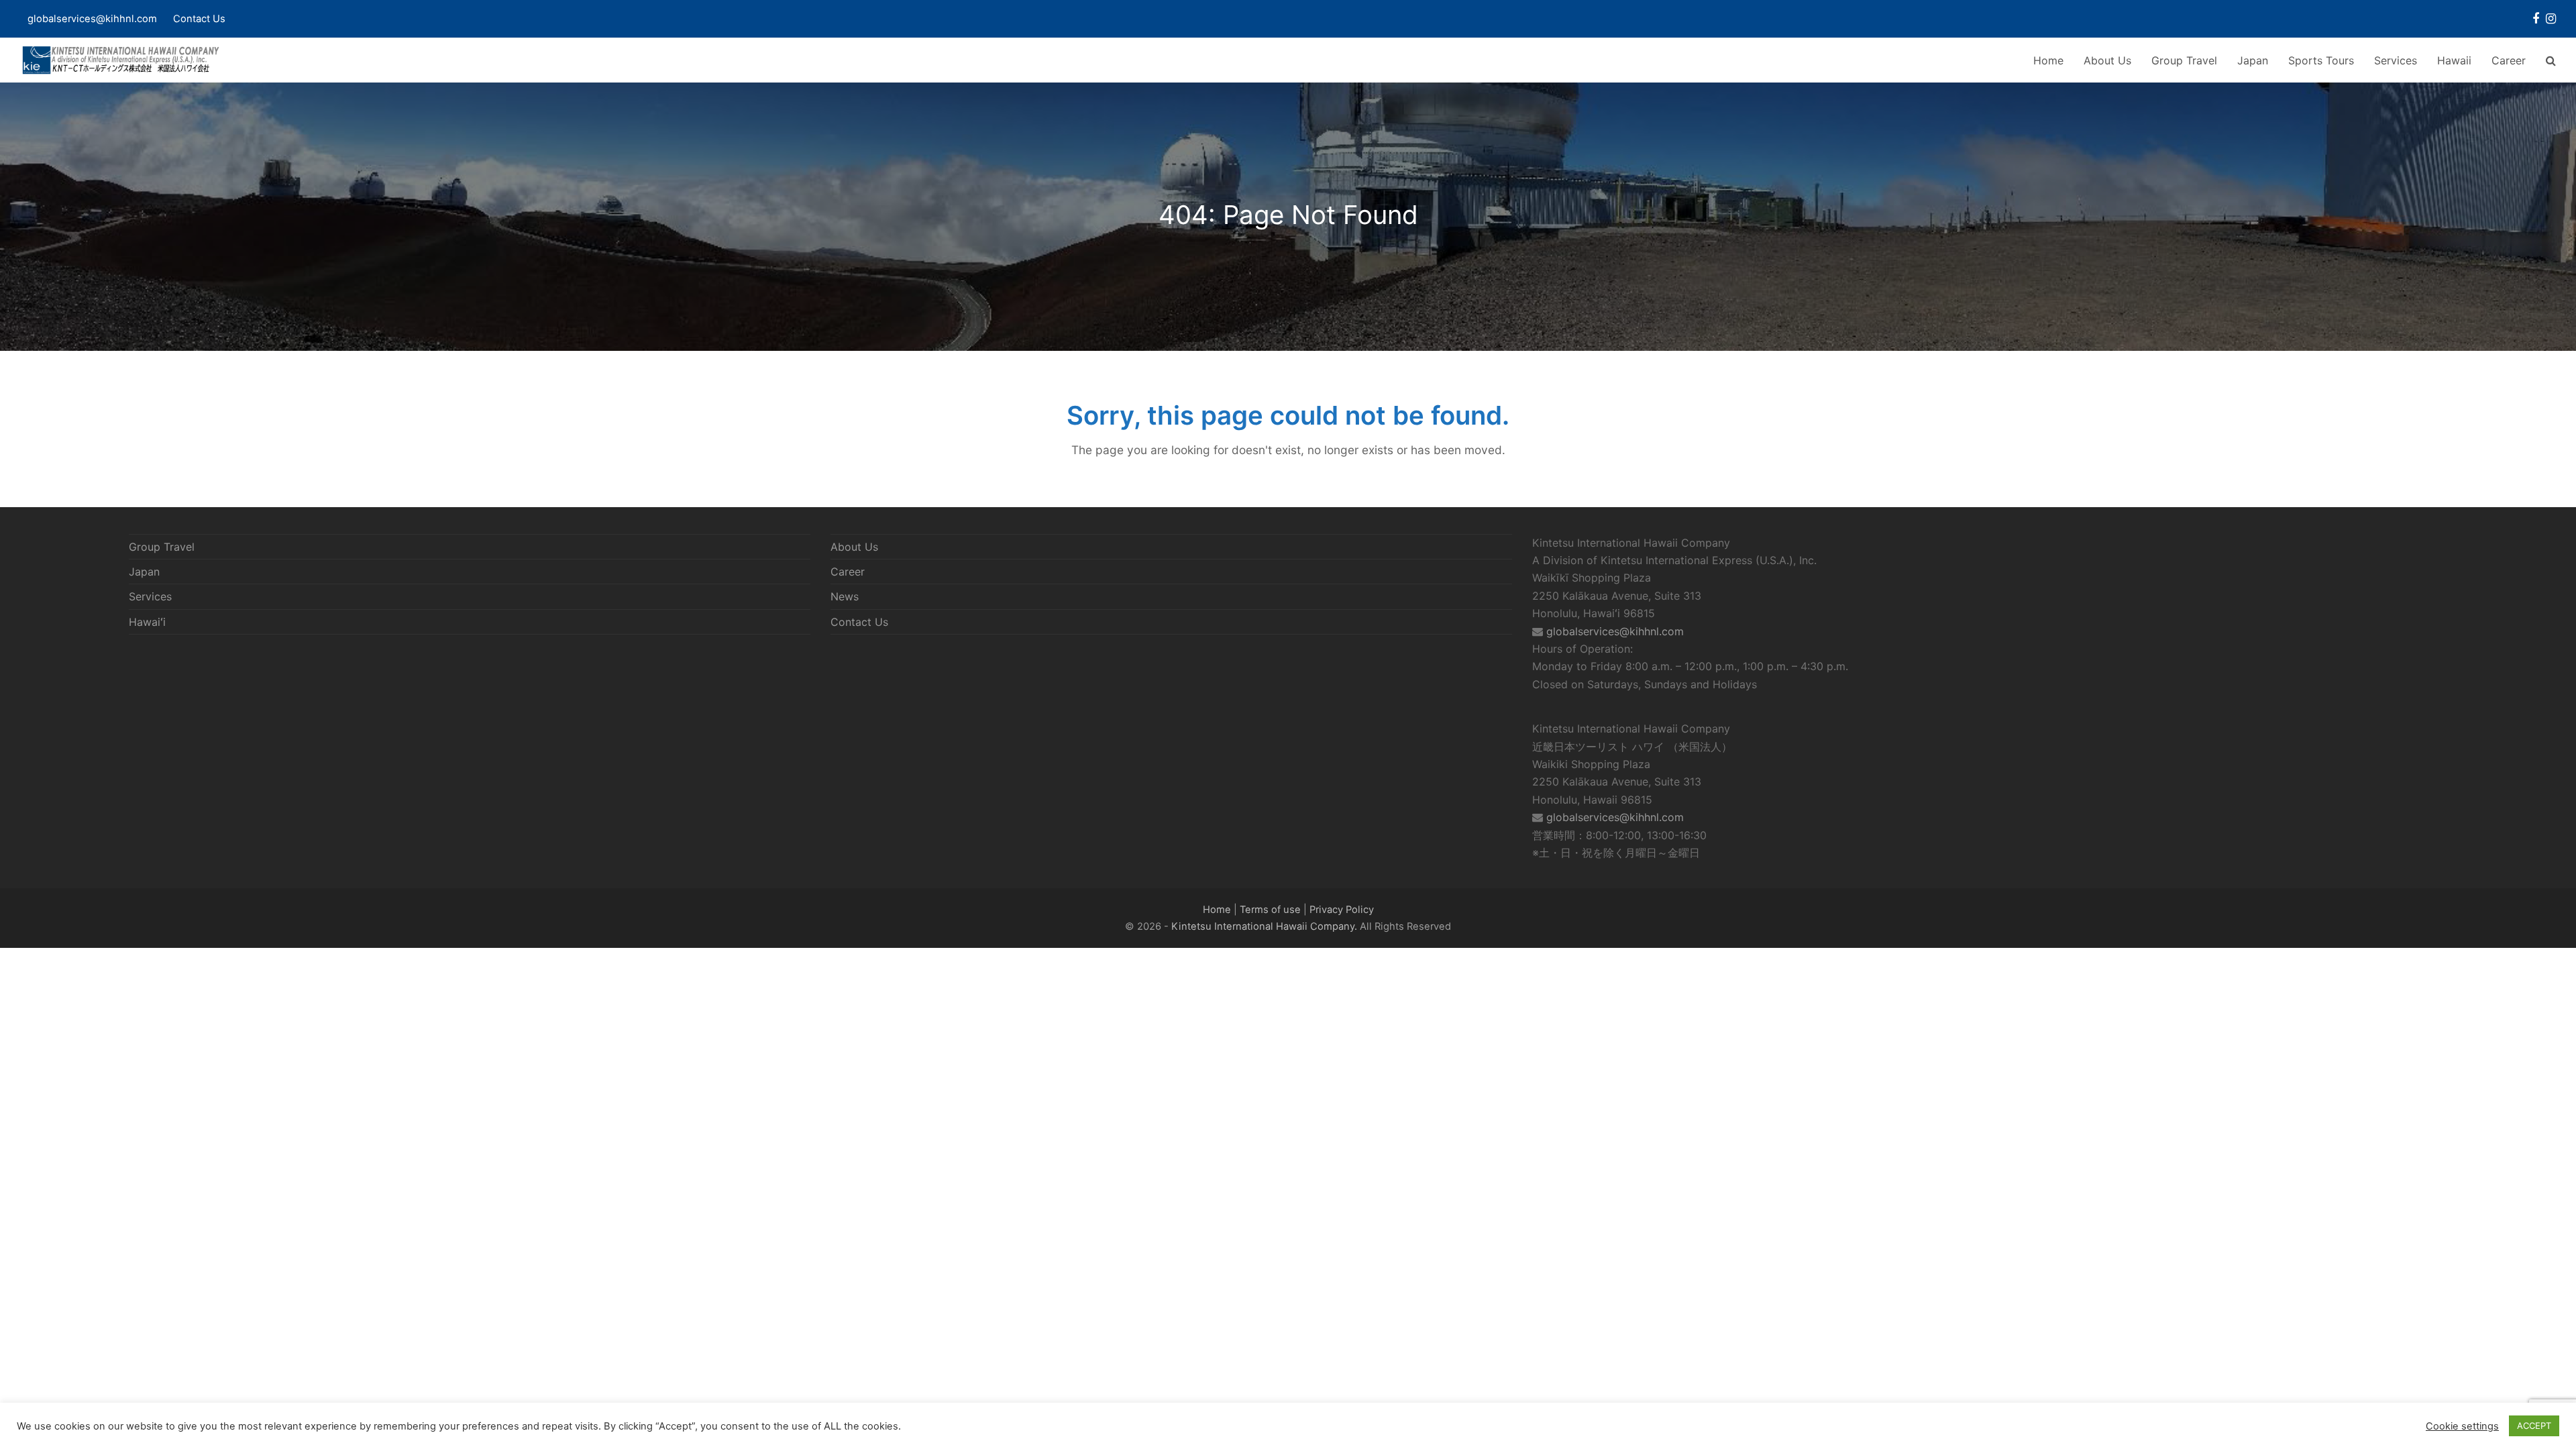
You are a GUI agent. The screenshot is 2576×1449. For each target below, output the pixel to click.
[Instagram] (2551, 19)
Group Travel (162, 547)
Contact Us (199, 19)
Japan (144, 572)
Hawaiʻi (147, 622)
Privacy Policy (1342, 910)
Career (848, 572)
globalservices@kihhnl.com (1615, 631)
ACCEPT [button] (2534, 1426)
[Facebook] (2536, 19)
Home (1217, 910)
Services (150, 596)
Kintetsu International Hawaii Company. (1264, 926)
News (845, 596)
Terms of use (1270, 910)
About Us (854, 547)
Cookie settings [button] (2462, 1426)
